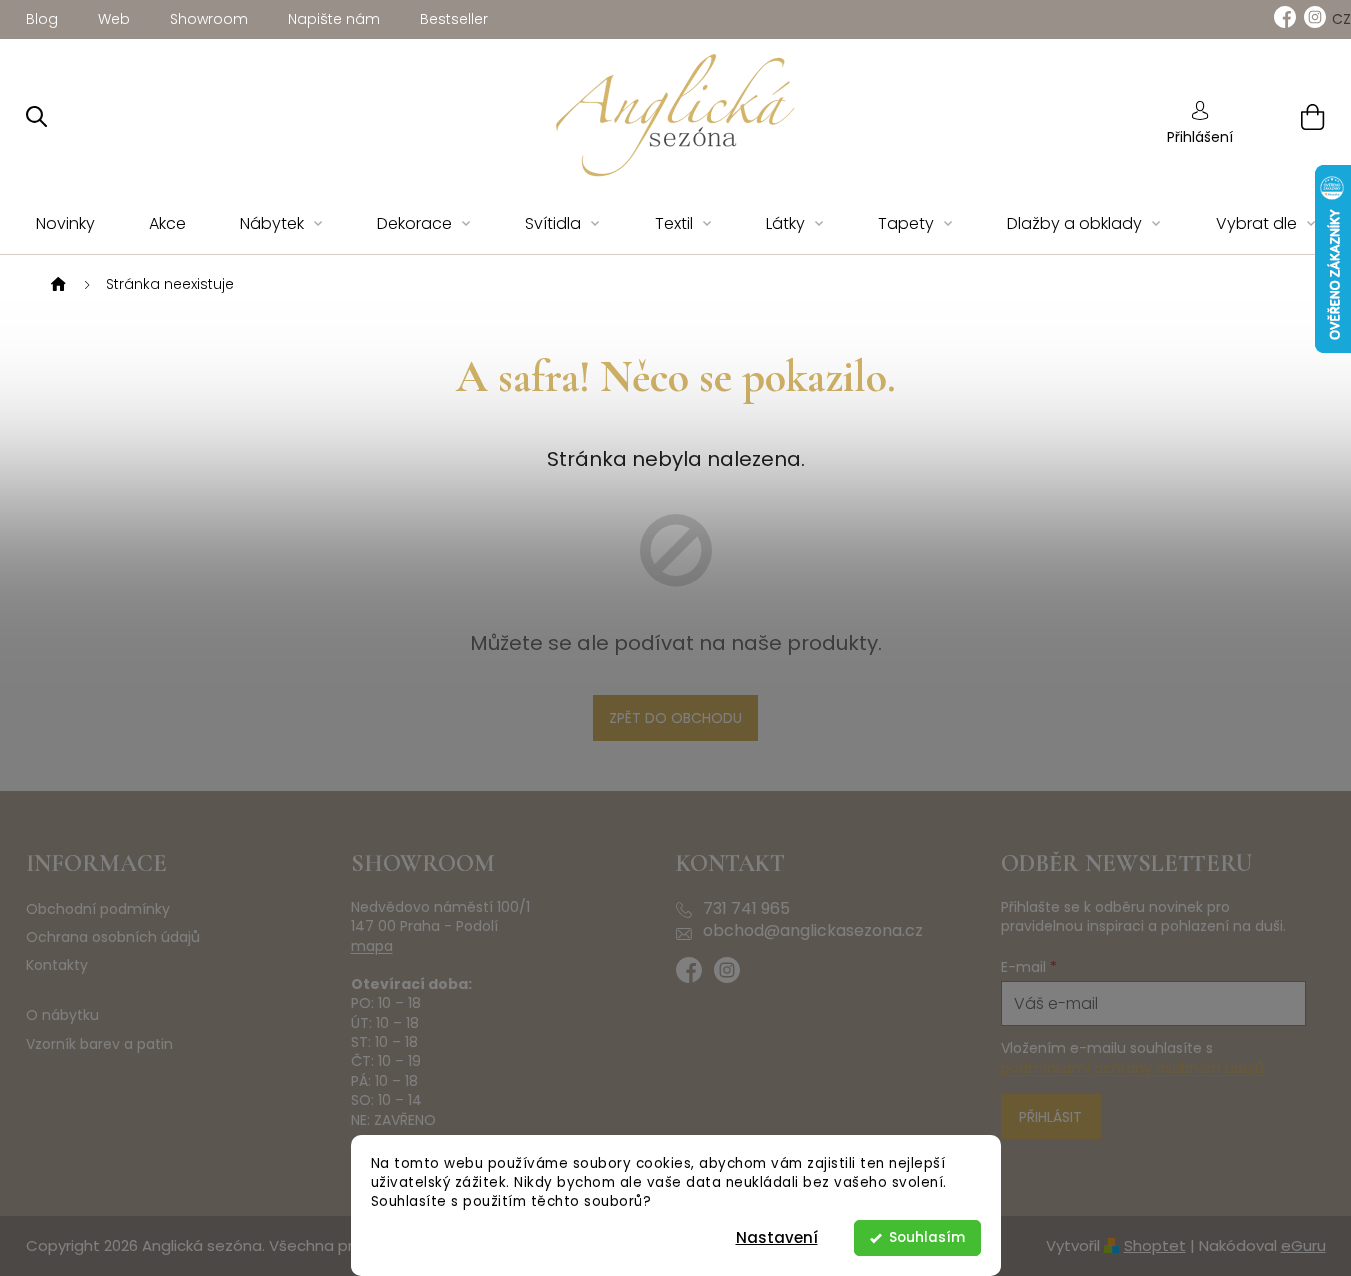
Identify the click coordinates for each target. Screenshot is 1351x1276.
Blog (42, 19)
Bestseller (454, 19)
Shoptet (1155, 1245)
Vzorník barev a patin (99, 1044)
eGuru (1303, 1245)
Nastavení (777, 1237)
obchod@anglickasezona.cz (813, 931)
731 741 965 (746, 909)
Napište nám (334, 19)
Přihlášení (1200, 137)
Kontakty (57, 965)
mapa (372, 946)
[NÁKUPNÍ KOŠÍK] (1287, 116)
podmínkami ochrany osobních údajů (1132, 1068)
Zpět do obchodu (675, 718)
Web (114, 19)
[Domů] (56, 285)
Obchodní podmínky (98, 909)
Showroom (209, 19)
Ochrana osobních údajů (113, 937)
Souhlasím (927, 1237)
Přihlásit (1050, 1117)
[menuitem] (65, 224)
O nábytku (62, 1015)
